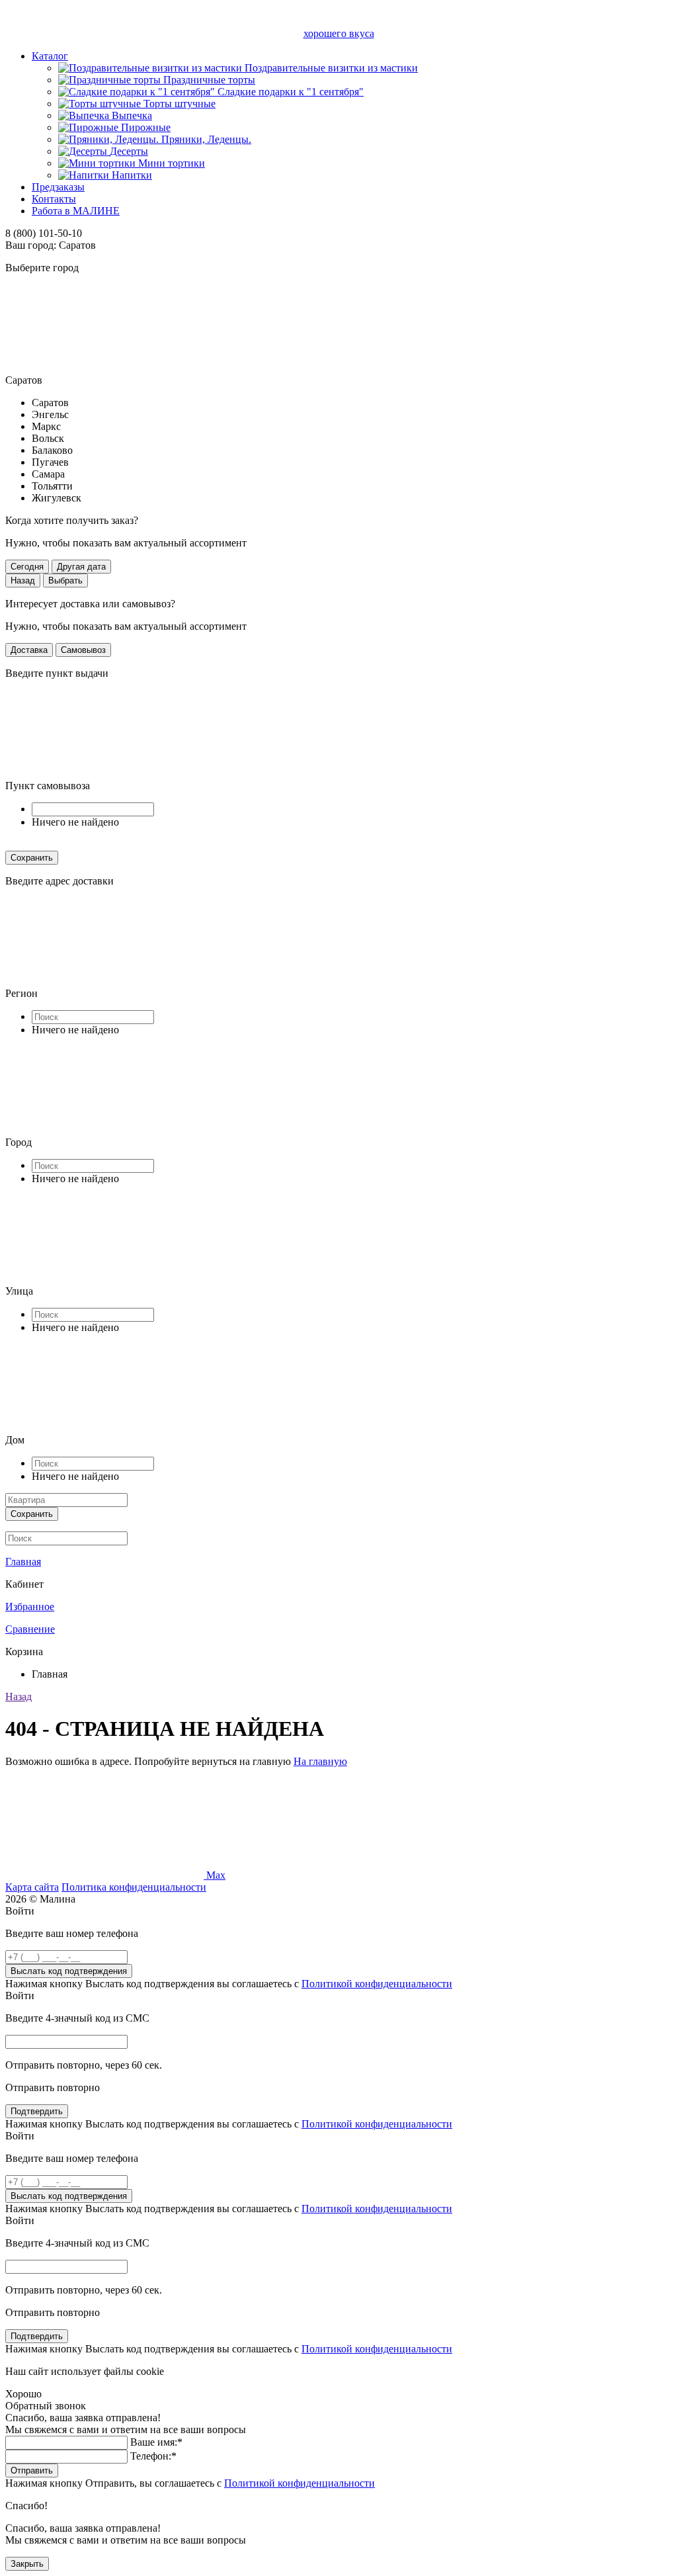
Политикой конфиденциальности (377, 1984)
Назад (19, 1696)
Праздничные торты (209, 80)
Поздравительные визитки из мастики (331, 68)
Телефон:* (153, 2456)
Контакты (54, 199)
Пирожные (146, 127)
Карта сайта (32, 1887)
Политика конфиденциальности (134, 1887)
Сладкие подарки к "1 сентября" (291, 92)
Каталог (50, 56)
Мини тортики (172, 163)
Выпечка (132, 115)
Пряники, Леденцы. (206, 139)
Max (216, 1875)
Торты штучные (179, 104)
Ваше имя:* (156, 2442)
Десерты (129, 151)
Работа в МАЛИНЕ (76, 211)
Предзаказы (58, 187)
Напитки (132, 175)
